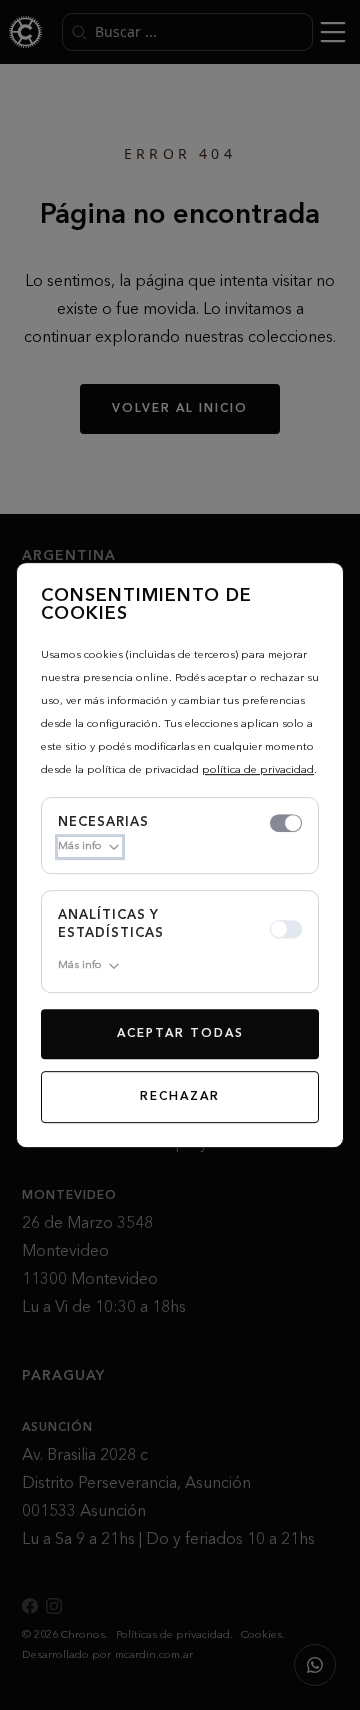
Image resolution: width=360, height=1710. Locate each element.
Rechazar (180, 1097)
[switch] (286, 823)
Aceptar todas (180, 1034)
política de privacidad (258, 770)
